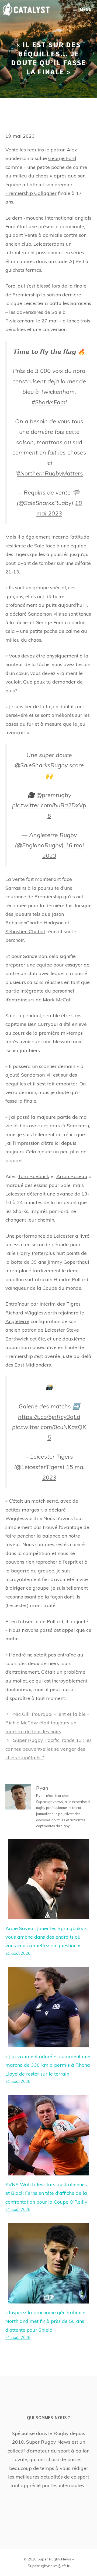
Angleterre (17, 1321)
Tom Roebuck (34, 1176)
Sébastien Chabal (25, 931)
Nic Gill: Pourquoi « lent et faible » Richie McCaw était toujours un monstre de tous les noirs (47, 1723)
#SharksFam (48, 402)
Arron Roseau (72, 1176)
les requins (32, 150)
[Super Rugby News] (26, 9)
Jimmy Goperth (65, 1262)
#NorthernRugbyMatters (50, 473)
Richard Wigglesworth (31, 1313)
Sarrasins (16, 888)
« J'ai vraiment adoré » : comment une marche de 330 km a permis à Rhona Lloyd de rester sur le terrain (48, 2065)
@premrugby (54, 795)
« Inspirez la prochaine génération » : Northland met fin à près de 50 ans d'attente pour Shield (46, 2321)
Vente (31, 235)
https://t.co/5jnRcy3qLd (49, 1417)
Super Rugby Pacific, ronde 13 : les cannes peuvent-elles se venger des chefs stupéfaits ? (48, 1749)
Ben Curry (39, 1024)
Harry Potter (31, 1253)
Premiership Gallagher (31, 193)
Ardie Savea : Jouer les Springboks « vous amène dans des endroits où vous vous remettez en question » (46, 1937)
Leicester (44, 244)
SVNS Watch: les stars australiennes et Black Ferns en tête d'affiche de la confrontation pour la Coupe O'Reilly (46, 2193)
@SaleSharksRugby (41, 765)
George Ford (62, 158)
